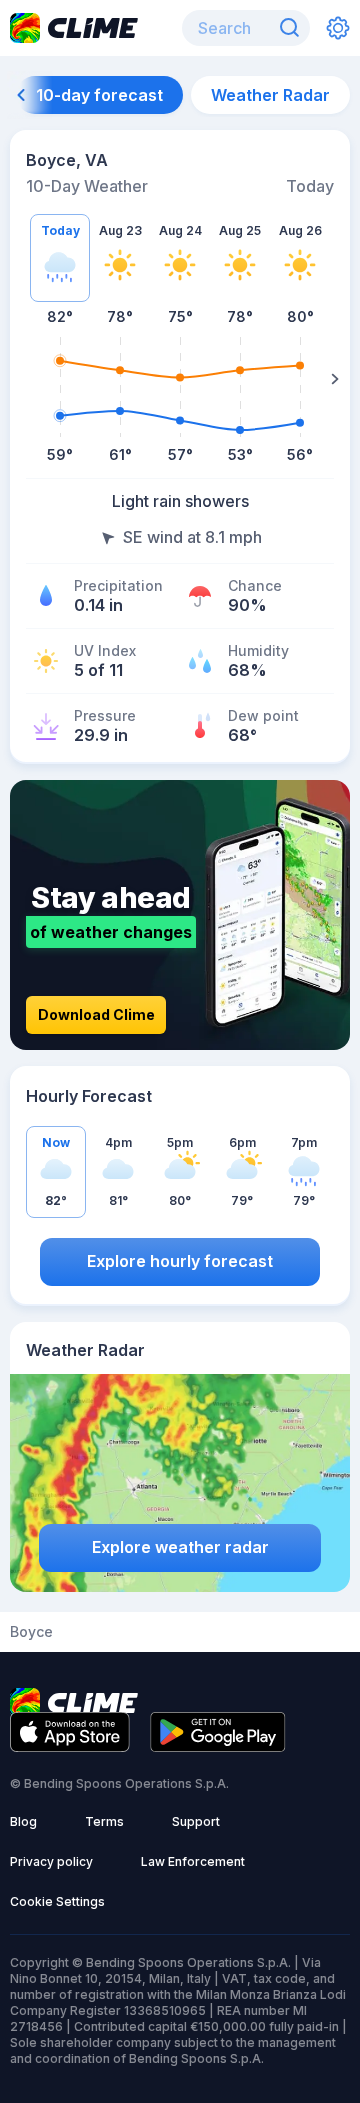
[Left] (25, 379)
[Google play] (218, 1746)
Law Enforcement (193, 1861)
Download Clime (96, 1014)
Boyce (31, 1632)
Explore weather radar (180, 1547)
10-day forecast (99, 95)
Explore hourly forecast (180, 1261)
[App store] (70, 1746)
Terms (104, 1821)
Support (196, 1821)
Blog (23, 1821)
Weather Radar (270, 95)
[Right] (335, 379)
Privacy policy (51, 1861)
